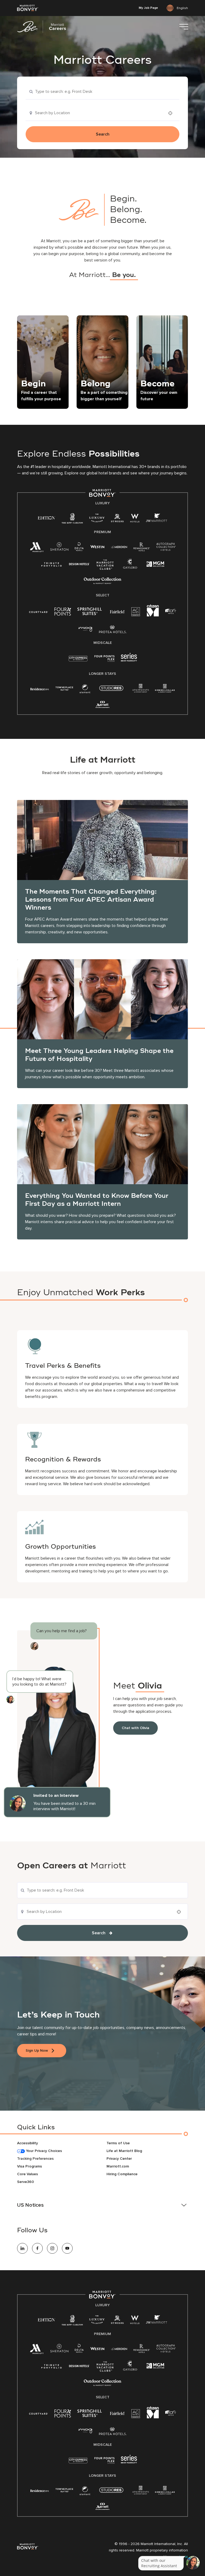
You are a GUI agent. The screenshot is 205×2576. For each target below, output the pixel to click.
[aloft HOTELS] (171, 611)
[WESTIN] (97, 546)
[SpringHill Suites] (90, 613)
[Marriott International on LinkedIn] (22, 2248)
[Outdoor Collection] (102, 583)
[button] (102, 2205)
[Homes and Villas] (165, 690)
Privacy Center (119, 2159)
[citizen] (153, 615)
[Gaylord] (130, 568)
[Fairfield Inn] (117, 611)
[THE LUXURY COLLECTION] (97, 519)
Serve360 (25, 2182)
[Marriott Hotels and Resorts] (37, 548)
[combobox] (102, 92)
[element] (85, 690)
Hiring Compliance (122, 2174)
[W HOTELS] (135, 519)
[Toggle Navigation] (184, 27)
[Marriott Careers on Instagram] (52, 2248)
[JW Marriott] (156, 519)
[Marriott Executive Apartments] (103, 705)
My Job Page (148, 8)
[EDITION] (47, 518)
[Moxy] (86, 629)
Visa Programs (29, 2166)
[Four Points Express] (105, 661)
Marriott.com (118, 2166)
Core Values (27, 2174)
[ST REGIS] (117, 519)
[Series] (129, 660)
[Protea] (113, 630)
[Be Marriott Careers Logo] (44, 27)
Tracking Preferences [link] (35, 2159)
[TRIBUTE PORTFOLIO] (52, 564)
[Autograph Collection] (166, 548)
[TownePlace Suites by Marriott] (64, 689)
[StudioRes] (111, 691)
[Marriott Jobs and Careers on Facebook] (37, 2248)
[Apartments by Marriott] (141, 690)
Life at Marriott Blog (124, 2151)
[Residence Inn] (40, 689)
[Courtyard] (39, 611)
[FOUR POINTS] (63, 613)
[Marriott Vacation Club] (105, 567)
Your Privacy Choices (43, 2151)
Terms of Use (118, 2143)
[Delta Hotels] (79, 548)
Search (103, 134)
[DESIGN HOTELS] (79, 564)
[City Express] (78, 661)
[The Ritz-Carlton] (72, 520)
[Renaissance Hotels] (142, 548)
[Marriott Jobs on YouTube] (67, 2248)
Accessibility (27, 2143)
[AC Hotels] (136, 613)
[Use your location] (172, 113)
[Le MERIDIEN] (119, 546)
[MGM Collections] (155, 565)
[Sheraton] (59, 548)
